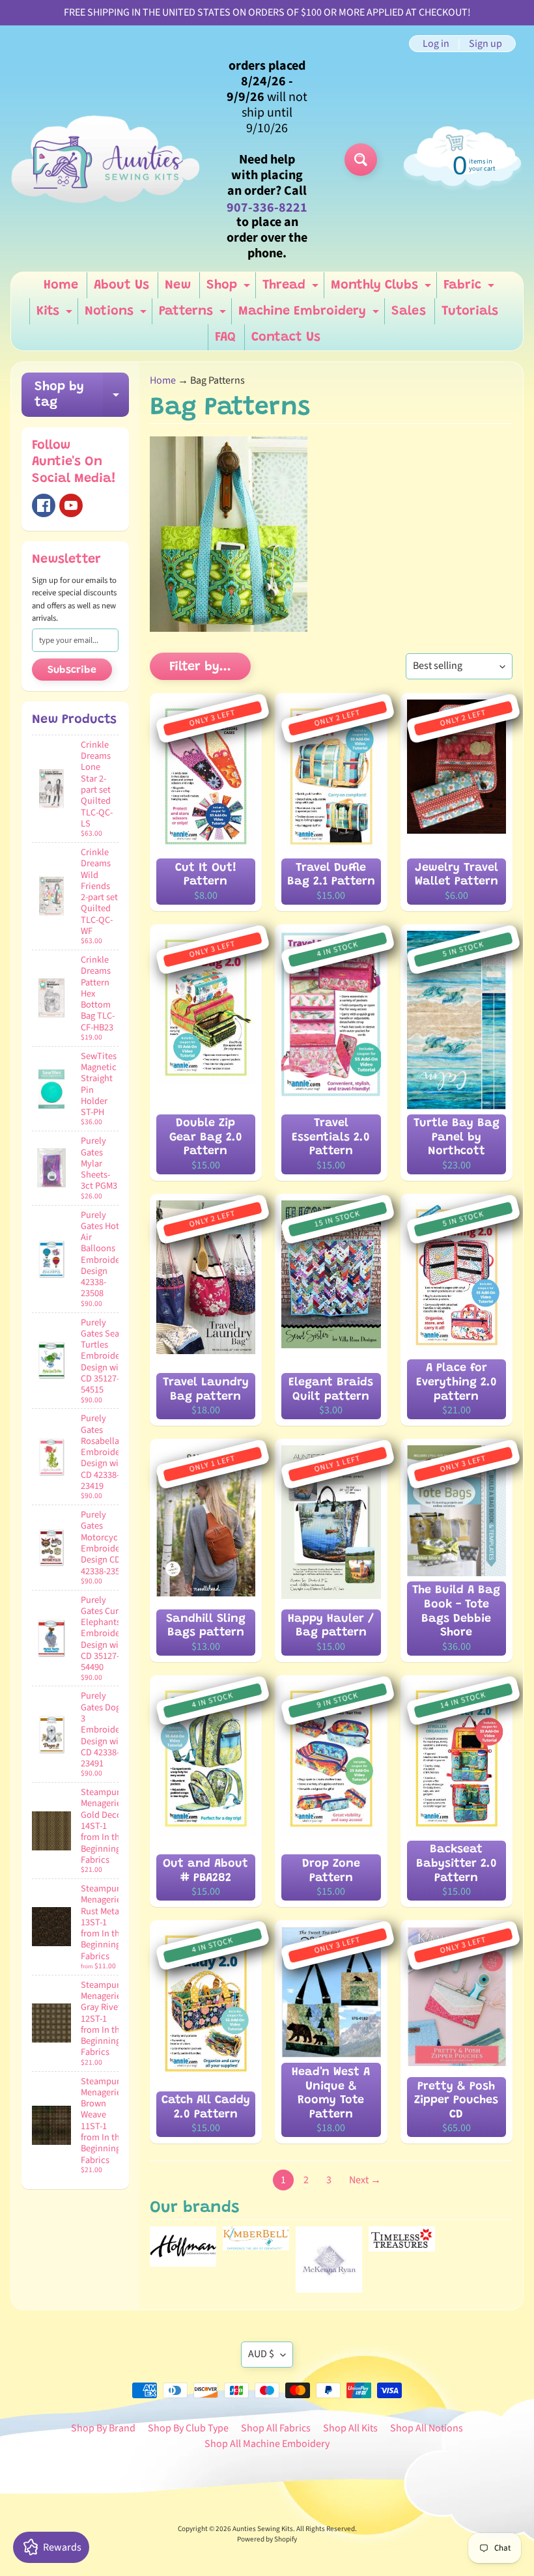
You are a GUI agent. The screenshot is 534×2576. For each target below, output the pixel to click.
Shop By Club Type (188, 2428)
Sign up (485, 44)
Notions (117, 315)
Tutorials (470, 311)
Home (61, 285)
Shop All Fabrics (276, 2428)
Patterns (194, 315)
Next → (365, 2180)
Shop (230, 289)
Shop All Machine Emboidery (267, 2444)
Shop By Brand (103, 2428)
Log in (436, 44)
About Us (121, 285)
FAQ (225, 337)
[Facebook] (44, 505)
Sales (409, 311)
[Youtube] (71, 505)
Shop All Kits (350, 2428)
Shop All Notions (427, 2428)
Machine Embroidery (310, 315)
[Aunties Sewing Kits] (108, 160)
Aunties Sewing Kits (263, 2529)
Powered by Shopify (267, 2539)
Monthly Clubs (383, 289)
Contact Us (286, 337)
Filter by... (200, 667)
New (178, 285)
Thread (292, 289)
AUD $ (261, 2354)
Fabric (471, 289)
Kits (56, 315)
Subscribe (72, 670)
